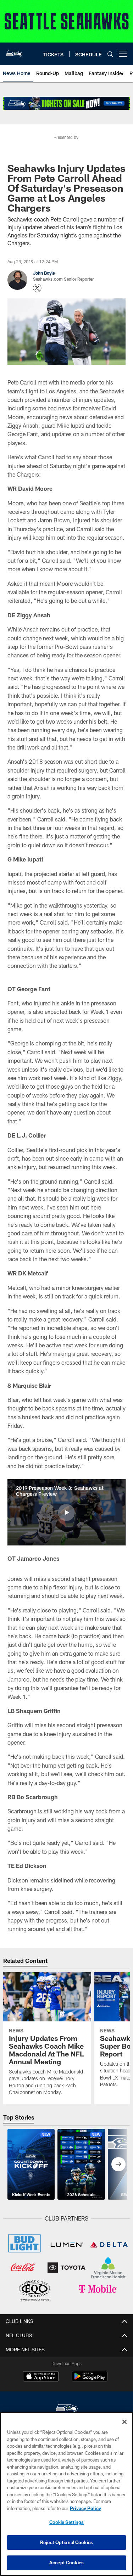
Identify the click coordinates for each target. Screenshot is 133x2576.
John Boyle (44, 273)
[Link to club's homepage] (14, 51)
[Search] (110, 54)
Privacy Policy (85, 2508)
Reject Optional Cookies (66, 2542)
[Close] (124, 2422)
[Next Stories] (118, 2164)
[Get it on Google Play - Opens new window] (90, 2380)
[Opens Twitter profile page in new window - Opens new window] (37, 288)
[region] (66, 2494)
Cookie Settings (67, 2522)
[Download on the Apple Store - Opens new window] (41, 2377)
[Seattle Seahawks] (67, 2409)
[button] (66, 1513)
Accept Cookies (66, 2563)
